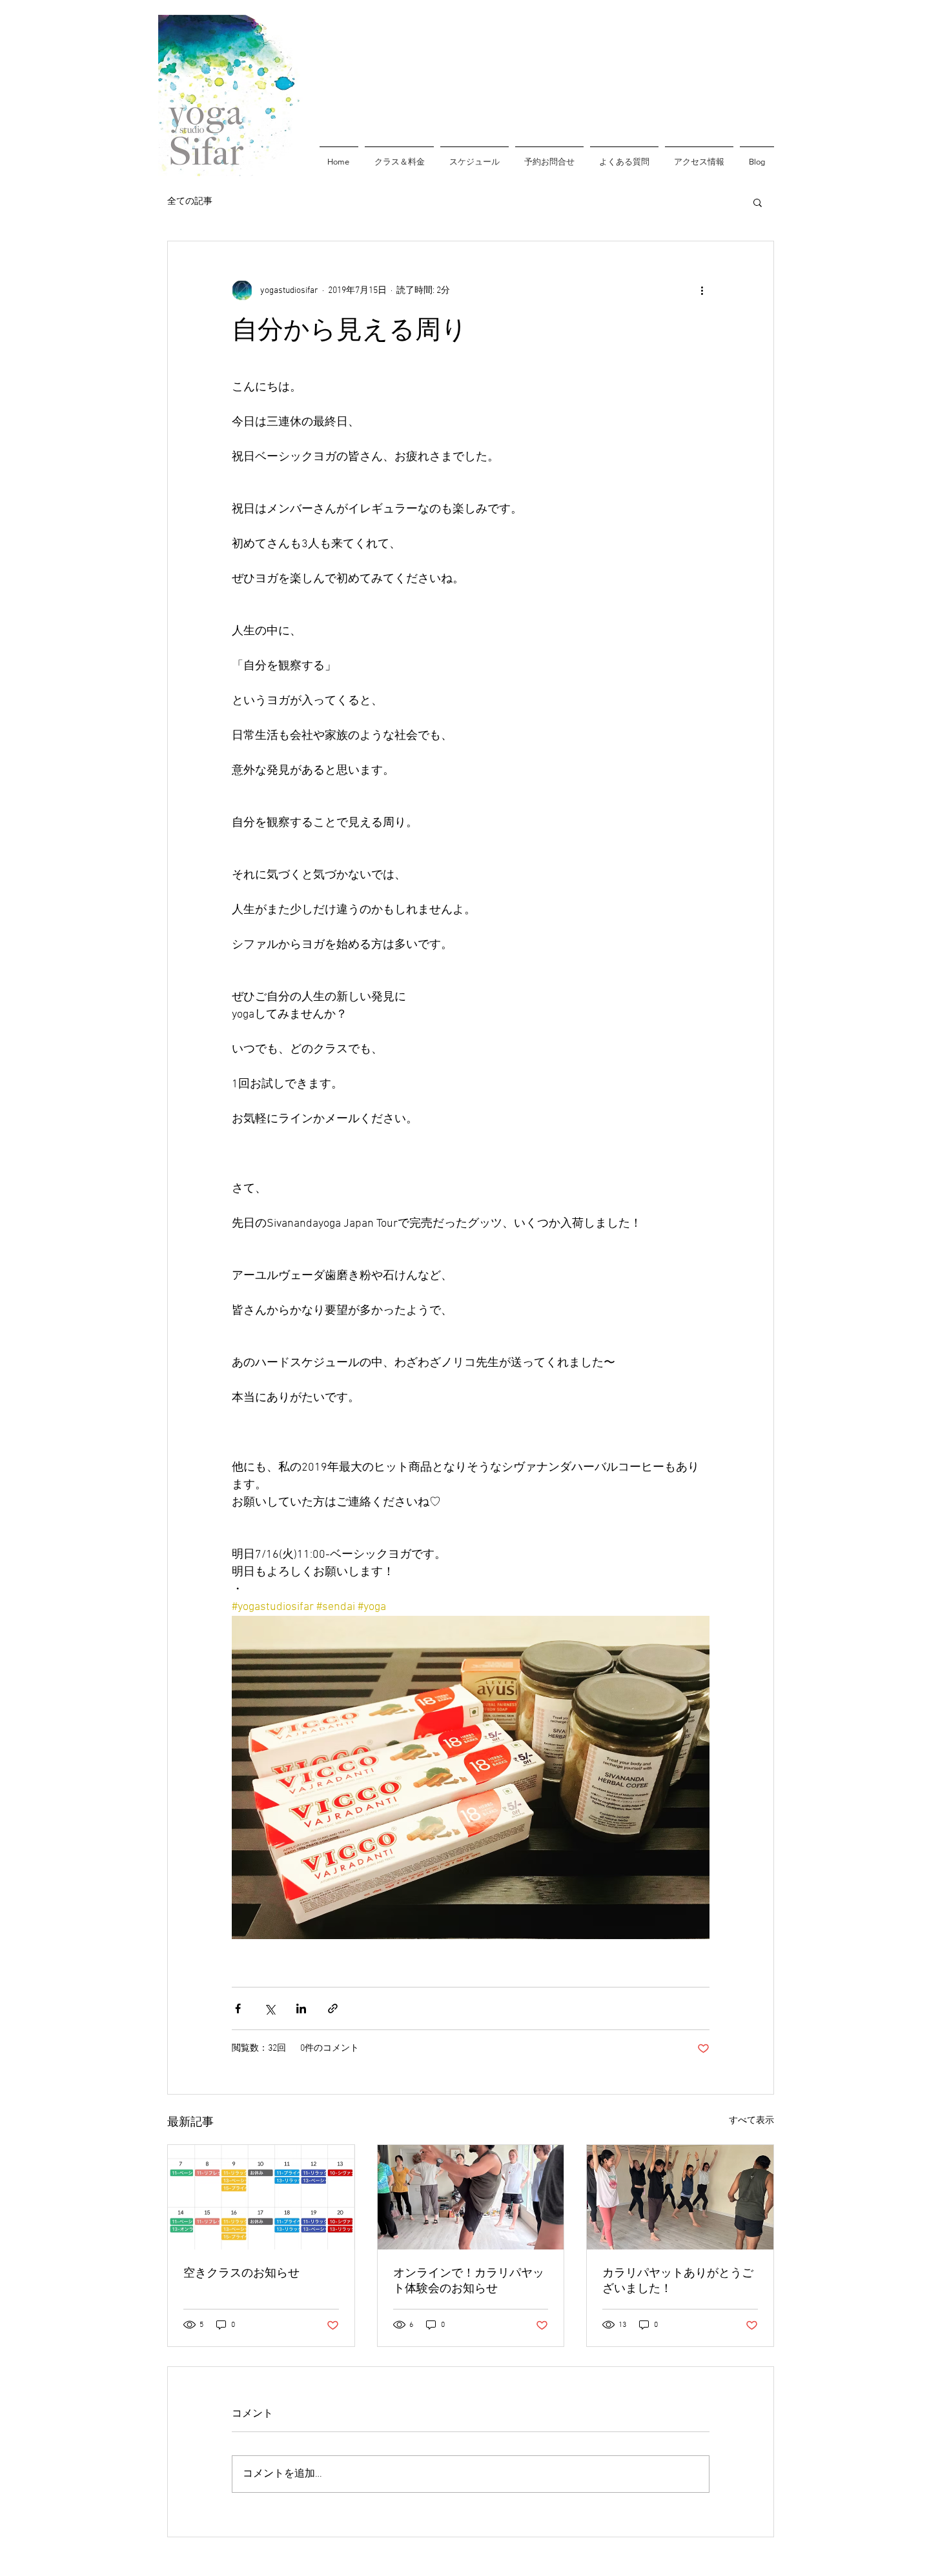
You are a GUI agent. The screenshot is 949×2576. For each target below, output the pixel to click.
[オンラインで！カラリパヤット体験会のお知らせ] (471, 2197)
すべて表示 (751, 2121)
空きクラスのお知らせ (241, 2273)
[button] (758, 202)
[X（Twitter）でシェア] (270, 2008)
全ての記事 (190, 202)
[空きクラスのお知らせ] (261, 2197)
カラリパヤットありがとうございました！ (678, 2281)
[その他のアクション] (702, 290)
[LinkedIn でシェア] (301, 2008)
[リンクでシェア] (333, 2008)
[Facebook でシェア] (238, 2008)
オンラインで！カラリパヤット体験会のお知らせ (469, 2281)
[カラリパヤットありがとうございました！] (680, 2197)
